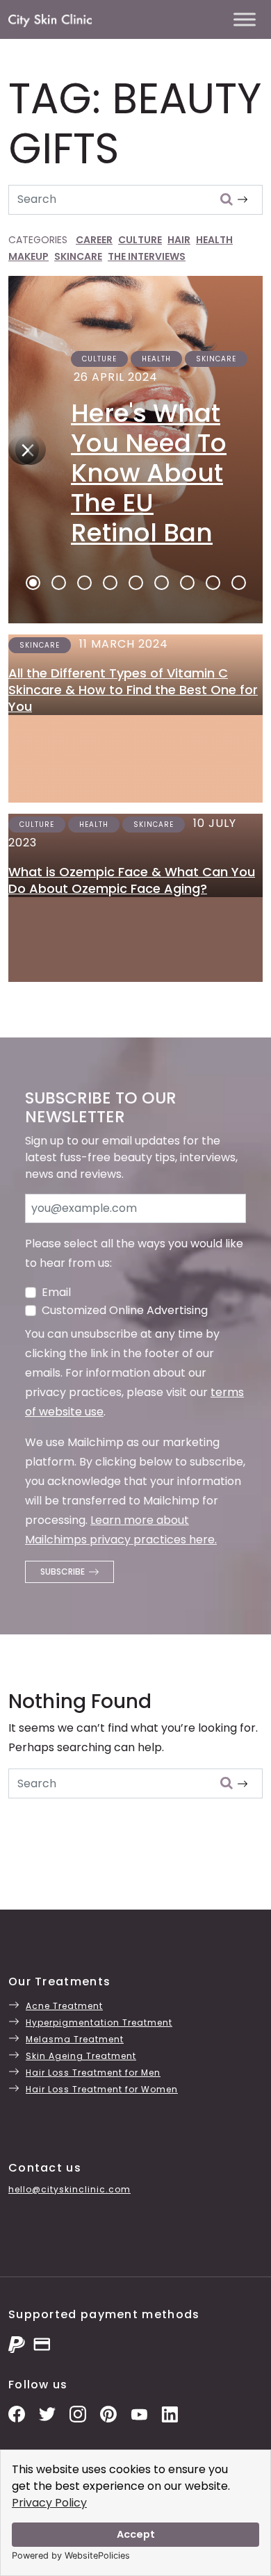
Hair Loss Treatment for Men (93, 2073)
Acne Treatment (64, 2006)
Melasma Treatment (75, 2039)
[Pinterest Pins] (108, 2414)
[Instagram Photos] (78, 2414)
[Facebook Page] (17, 2414)
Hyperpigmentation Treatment (99, 2023)
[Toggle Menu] (245, 19)
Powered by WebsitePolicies (71, 2556)
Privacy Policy (49, 2503)
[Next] (24, 450)
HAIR (179, 240)
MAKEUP (28, 256)
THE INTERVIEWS (147, 256)
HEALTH (214, 240)
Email (56, 1292)
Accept (136, 2534)
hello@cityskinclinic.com (69, 2189)
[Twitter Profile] (47, 2414)
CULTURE (140, 240)
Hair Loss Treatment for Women (102, 2089)
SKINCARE (78, 256)
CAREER (94, 240)
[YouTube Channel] (139, 2414)
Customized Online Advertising (125, 1310)
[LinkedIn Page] (170, 2414)
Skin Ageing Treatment (81, 2056)
